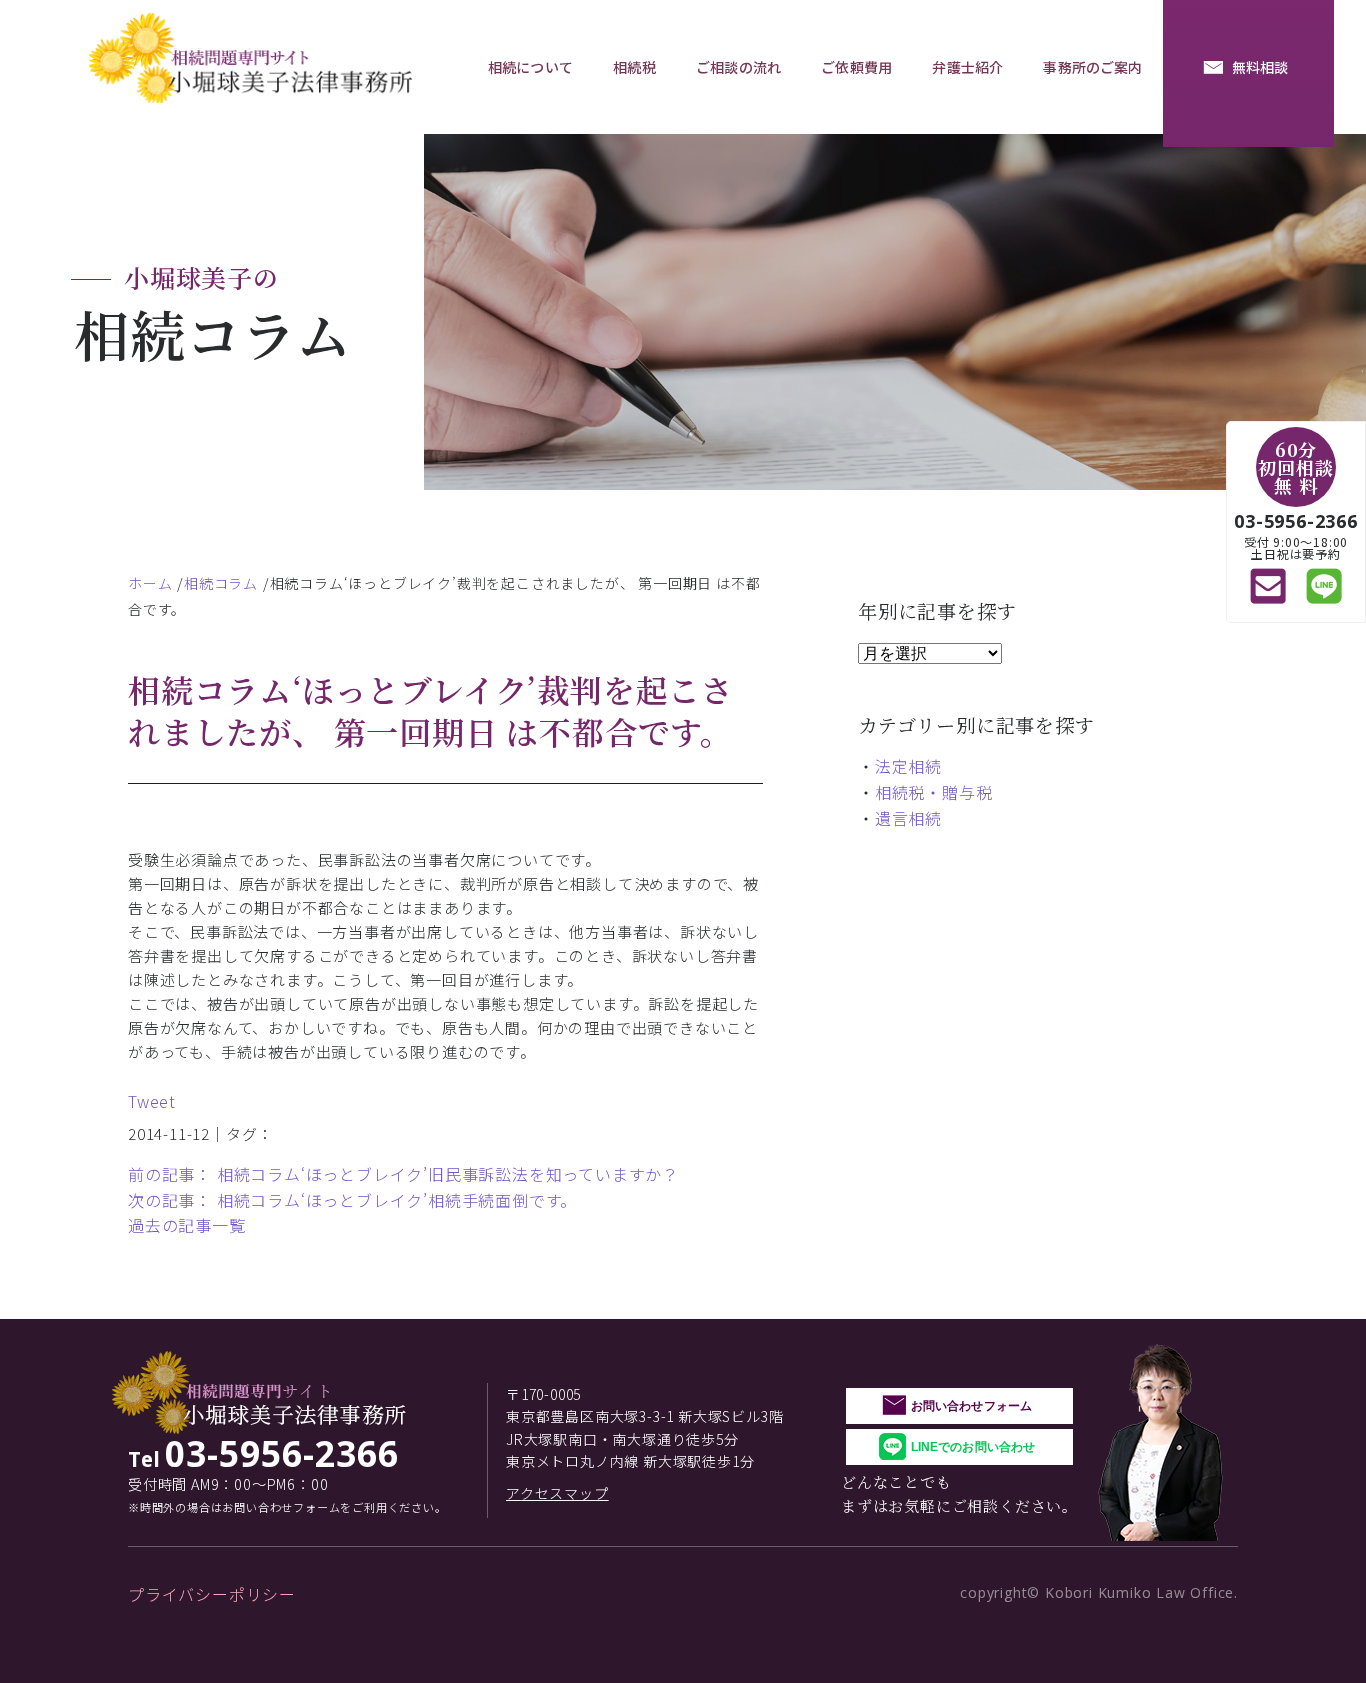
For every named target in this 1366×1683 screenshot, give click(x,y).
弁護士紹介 (967, 67)
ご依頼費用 (856, 67)
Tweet (152, 1101)
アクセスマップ (557, 1493)
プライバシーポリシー (212, 1594)
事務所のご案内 (1092, 67)
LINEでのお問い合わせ (973, 1447)
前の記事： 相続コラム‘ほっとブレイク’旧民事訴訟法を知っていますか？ (403, 1174)
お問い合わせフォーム (971, 1406)
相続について (530, 67)
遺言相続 (908, 818)
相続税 (634, 67)
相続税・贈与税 (934, 792)
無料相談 (1260, 67)
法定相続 (908, 766)
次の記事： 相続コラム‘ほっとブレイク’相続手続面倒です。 (352, 1200)
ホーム (150, 583)
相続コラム (221, 583)
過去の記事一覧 (187, 1225)
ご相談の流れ (738, 67)
